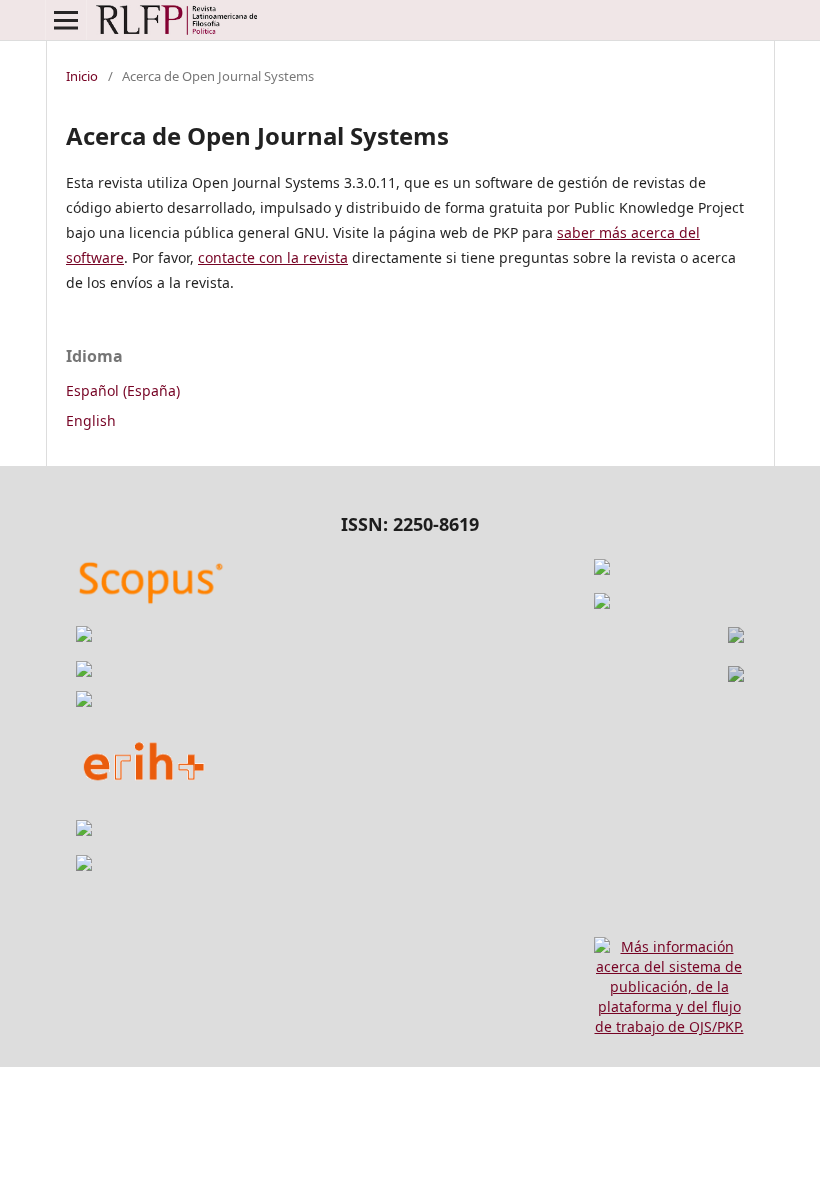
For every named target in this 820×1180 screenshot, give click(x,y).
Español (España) (123, 390)
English (91, 420)
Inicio (82, 76)
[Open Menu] (66, 20)
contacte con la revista (273, 257)
